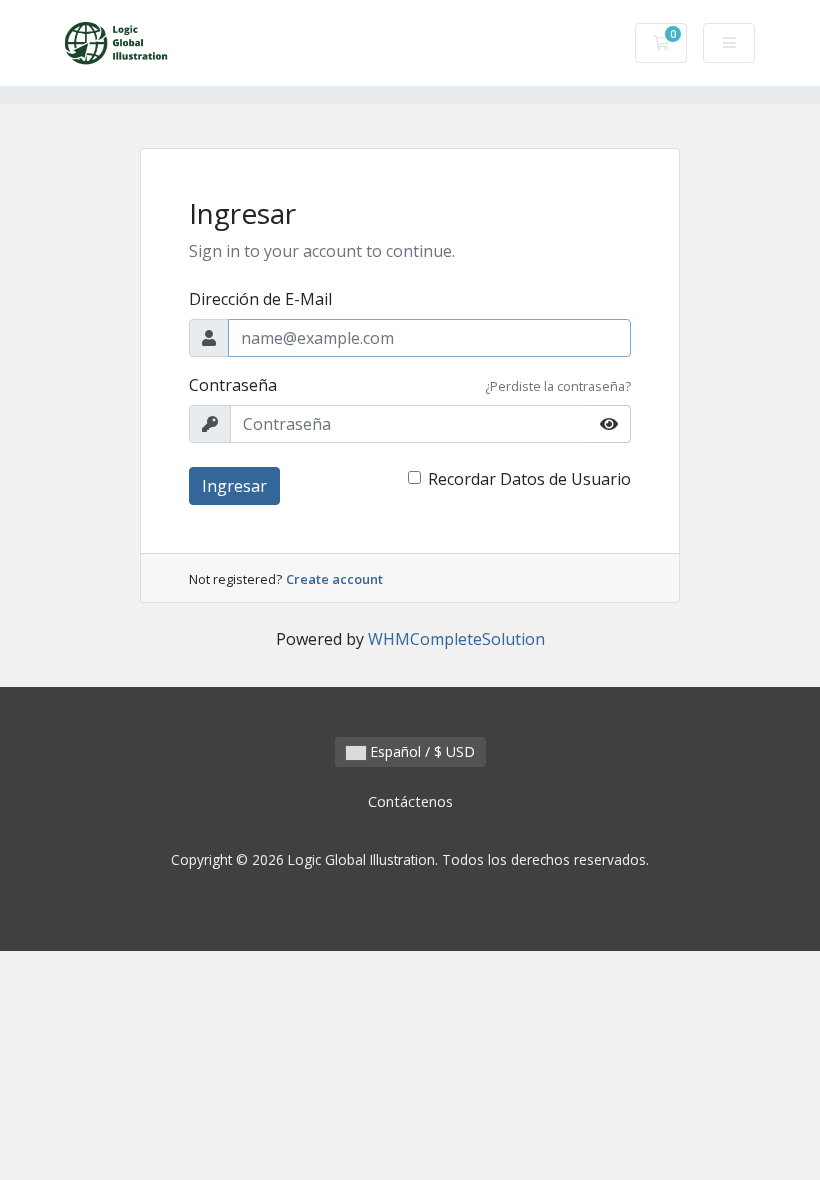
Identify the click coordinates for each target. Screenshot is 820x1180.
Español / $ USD (420, 751)
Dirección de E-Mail (260, 299)
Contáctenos (410, 801)
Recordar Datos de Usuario (529, 479)
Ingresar (234, 486)
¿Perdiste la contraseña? (558, 386)
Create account (334, 579)
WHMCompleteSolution (456, 639)
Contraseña (233, 385)
